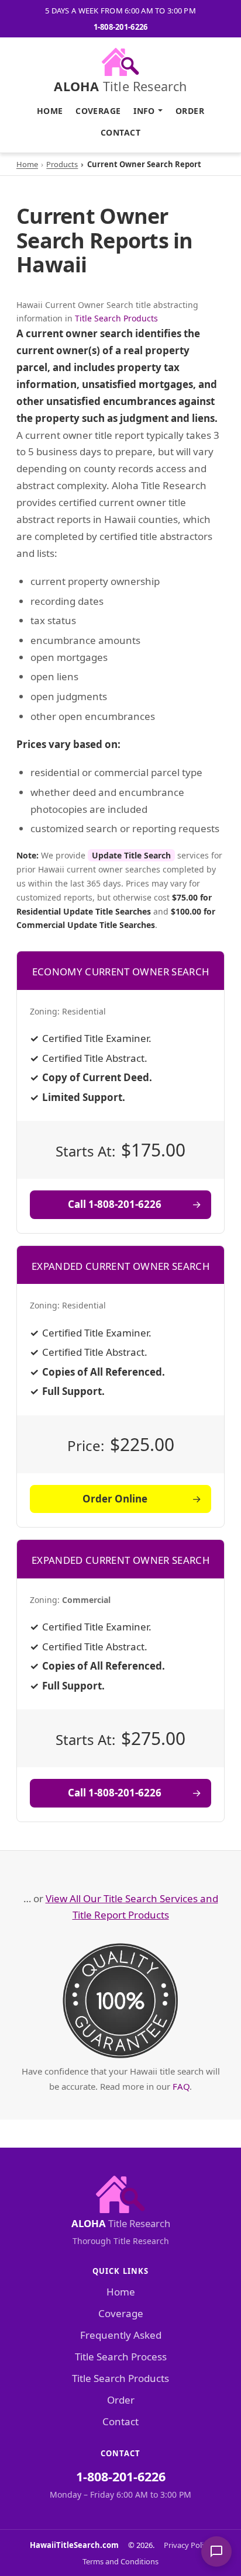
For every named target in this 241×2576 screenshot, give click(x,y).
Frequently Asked (121, 2335)
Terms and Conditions (120, 2561)
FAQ (181, 2086)
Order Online (115, 1499)
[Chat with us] (216, 2551)
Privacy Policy (187, 2545)
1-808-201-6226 (121, 27)
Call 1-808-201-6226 (115, 1204)
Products (62, 164)
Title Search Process (121, 2357)
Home (50, 111)
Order (190, 111)
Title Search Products (116, 318)
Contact (120, 132)
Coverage (98, 111)
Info (144, 111)
